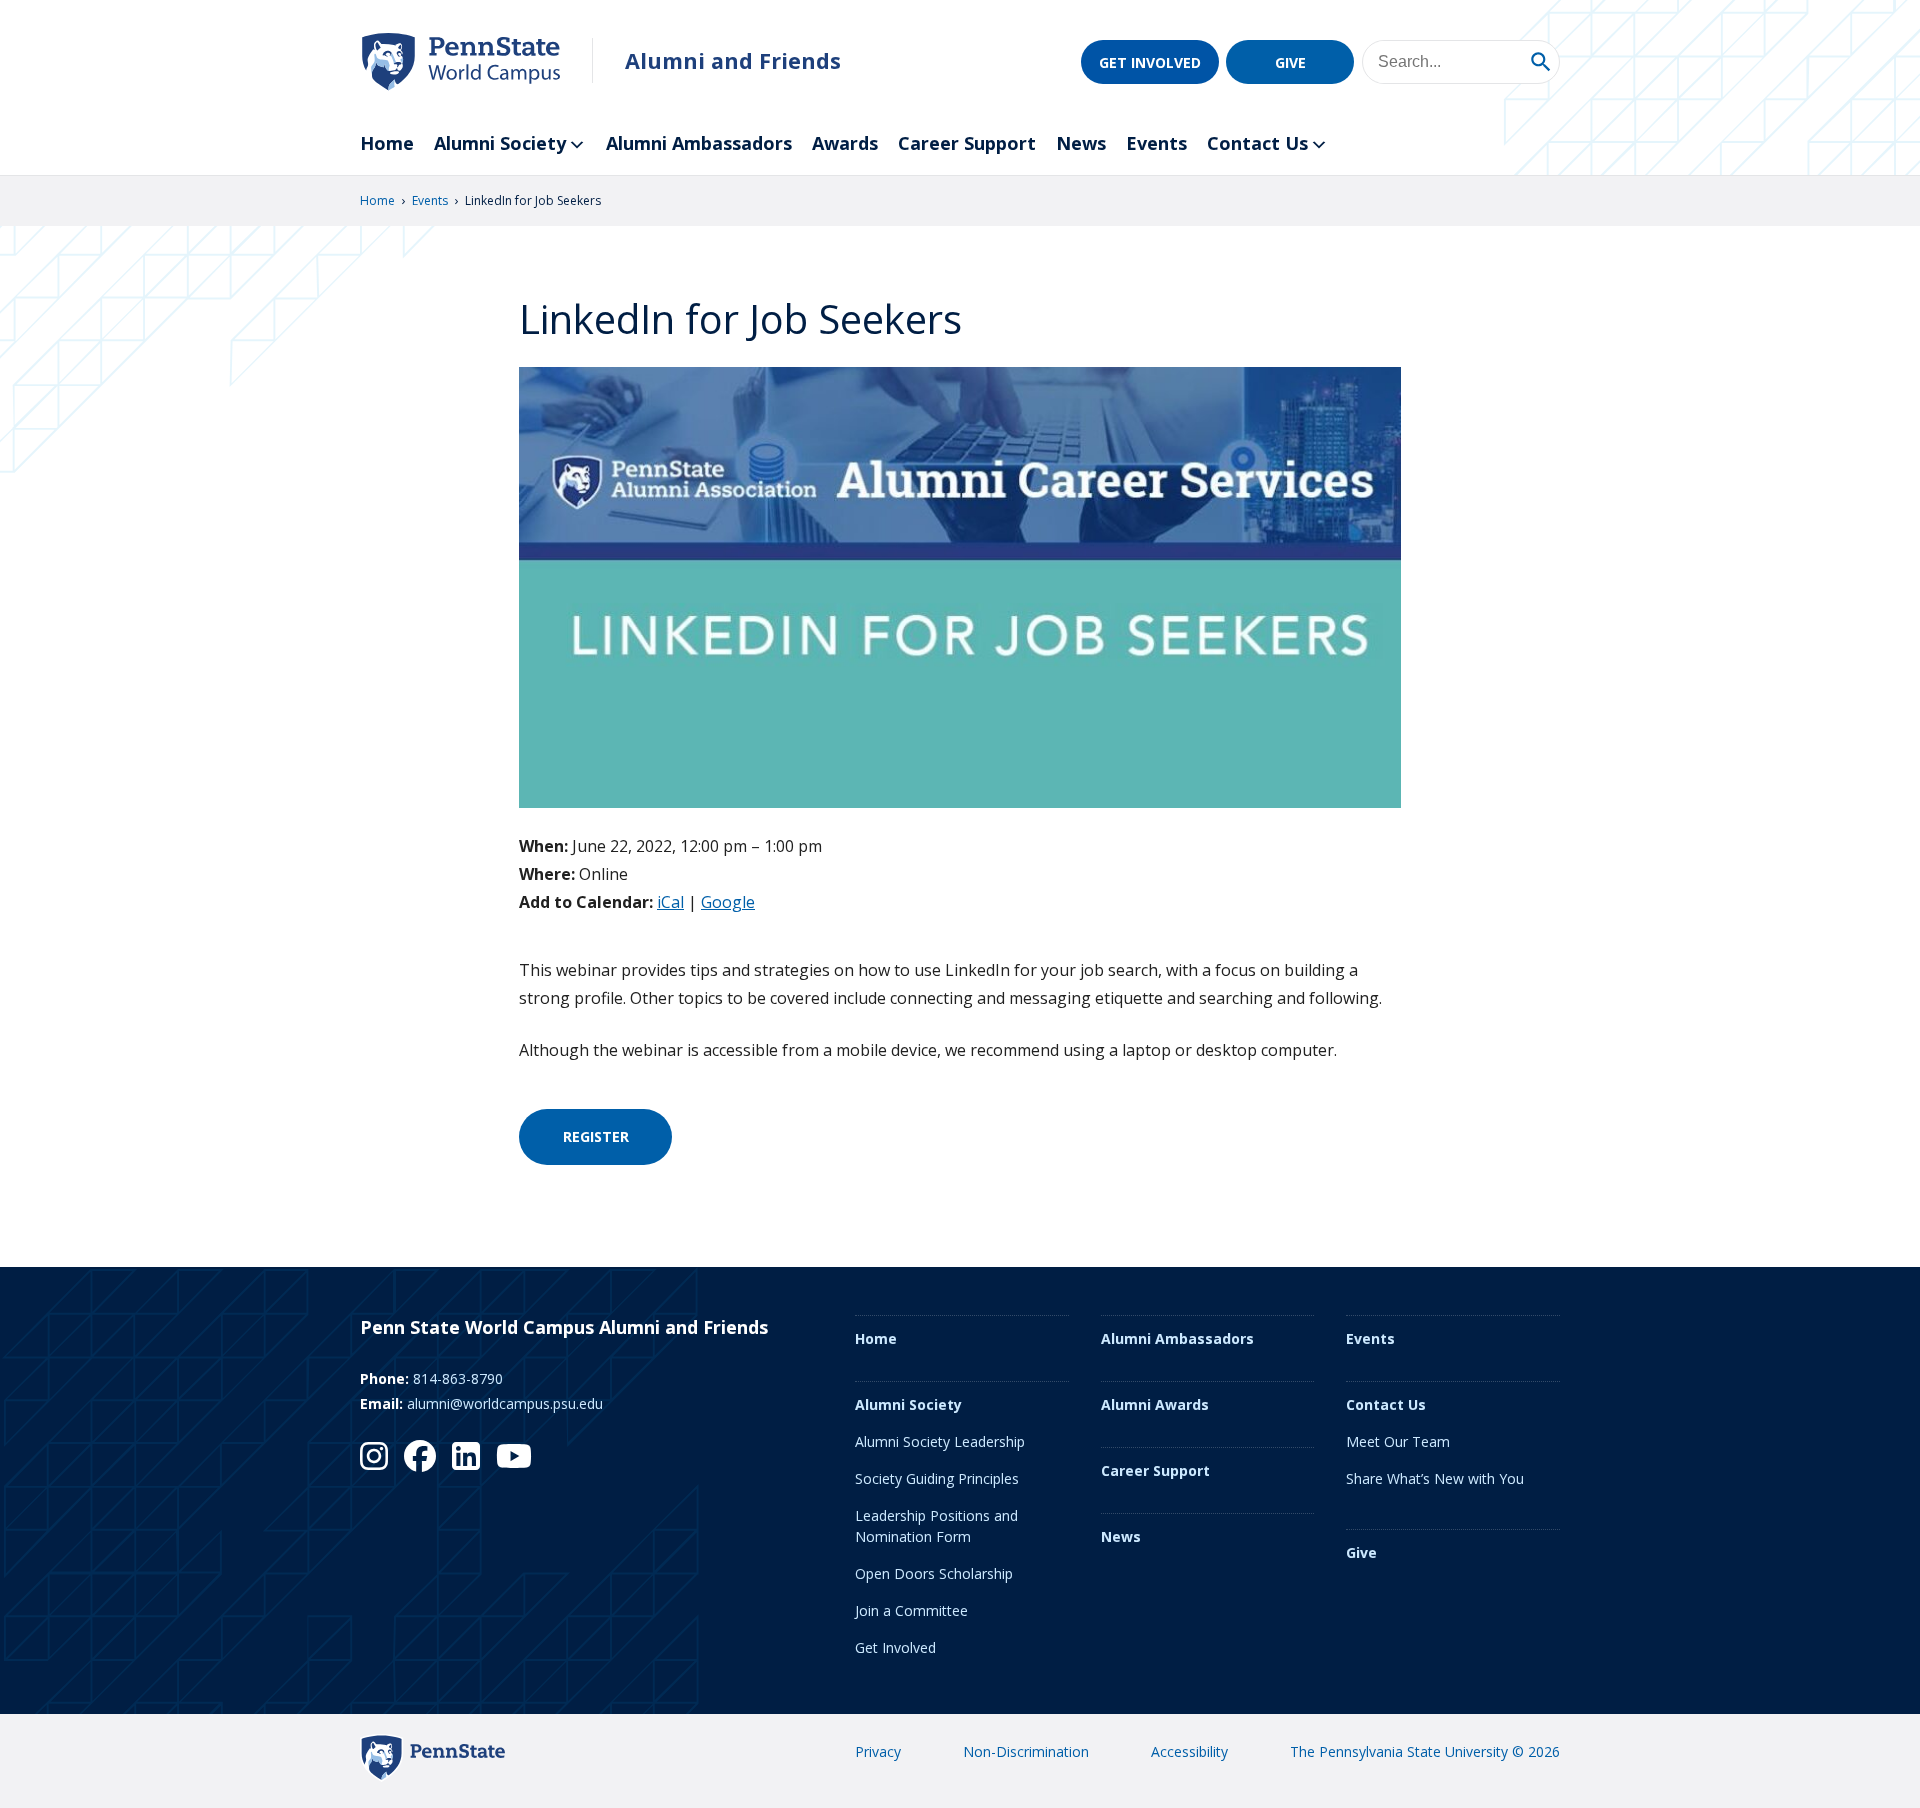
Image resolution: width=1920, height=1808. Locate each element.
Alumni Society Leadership (940, 1441)
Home (387, 143)
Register (596, 1136)
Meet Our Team (1398, 1441)
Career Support (967, 143)
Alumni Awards (1155, 1404)
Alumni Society (500, 143)
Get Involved (1150, 62)
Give (1290, 62)
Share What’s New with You (1435, 1478)
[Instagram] (374, 1456)
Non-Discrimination (1026, 1751)
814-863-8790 (458, 1378)
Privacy (878, 1751)
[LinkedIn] (466, 1456)
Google (728, 902)
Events (1156, 143)
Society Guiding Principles (937, 1478)
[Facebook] (420, 1456)
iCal (670, 902)
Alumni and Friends (733, 60)
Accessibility (1189, 1751)
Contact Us (1257, 143)
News (1081, 143)
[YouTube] (514, 1456)
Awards (845, 143)
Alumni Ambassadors (699, 143)
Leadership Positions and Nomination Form (936, 1526)
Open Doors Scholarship (934, 1573)
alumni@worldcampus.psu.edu (505, 1403)
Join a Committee (911, 1610)
